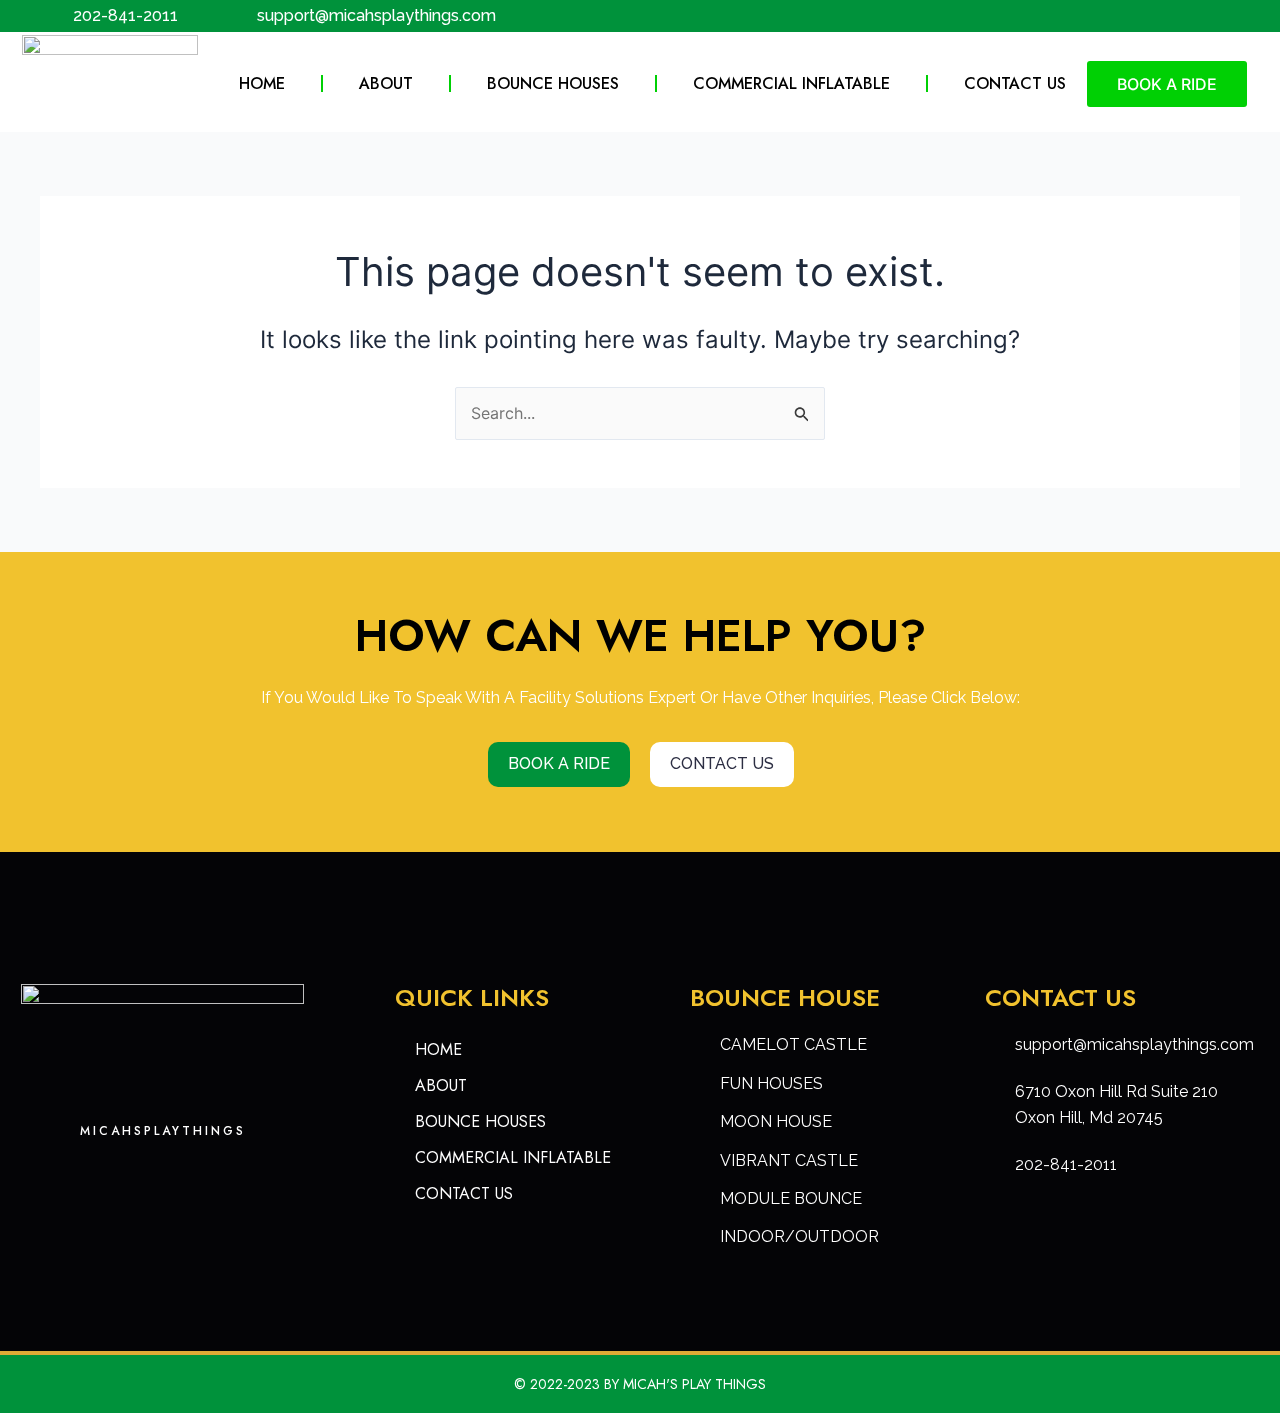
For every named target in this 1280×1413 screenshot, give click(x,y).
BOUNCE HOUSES (553, 83)
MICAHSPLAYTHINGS (163, 1131)
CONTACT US (1015, 83)
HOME (262, 83)
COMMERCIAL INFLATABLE (791, 83)
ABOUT (386, 83)
